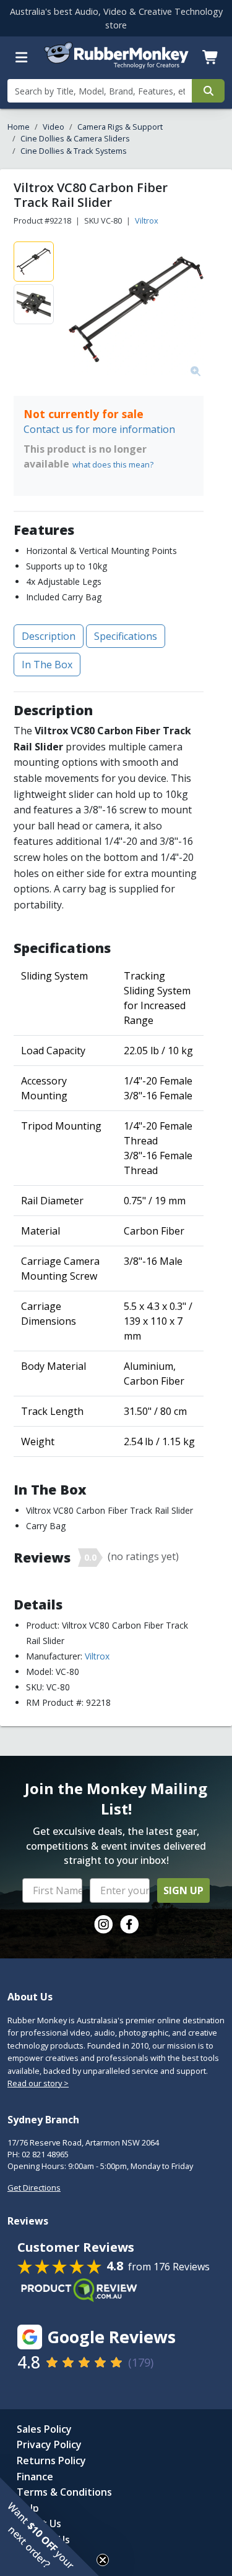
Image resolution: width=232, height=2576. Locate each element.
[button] (49, 2527)
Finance (35, 2477)
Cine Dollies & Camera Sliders (75, 138)
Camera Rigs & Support (120, 127)
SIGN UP (183, 1890)
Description (49, 636)
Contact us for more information (99, 429)
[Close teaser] (103, 2560)
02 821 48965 (45, 2154)
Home (19, 127)
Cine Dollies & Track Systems (74, 151)
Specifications (126, 636)
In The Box (47, 665)
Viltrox (147, 220)
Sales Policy (44, 2429)
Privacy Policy (49, 2444)
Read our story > (38, 2083)
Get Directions (34, 2188)
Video (54, 127)
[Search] (208, 91)
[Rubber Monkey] (116, 65)
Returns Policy (51, 2461)
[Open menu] (22, 57)
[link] (103, 1924)
